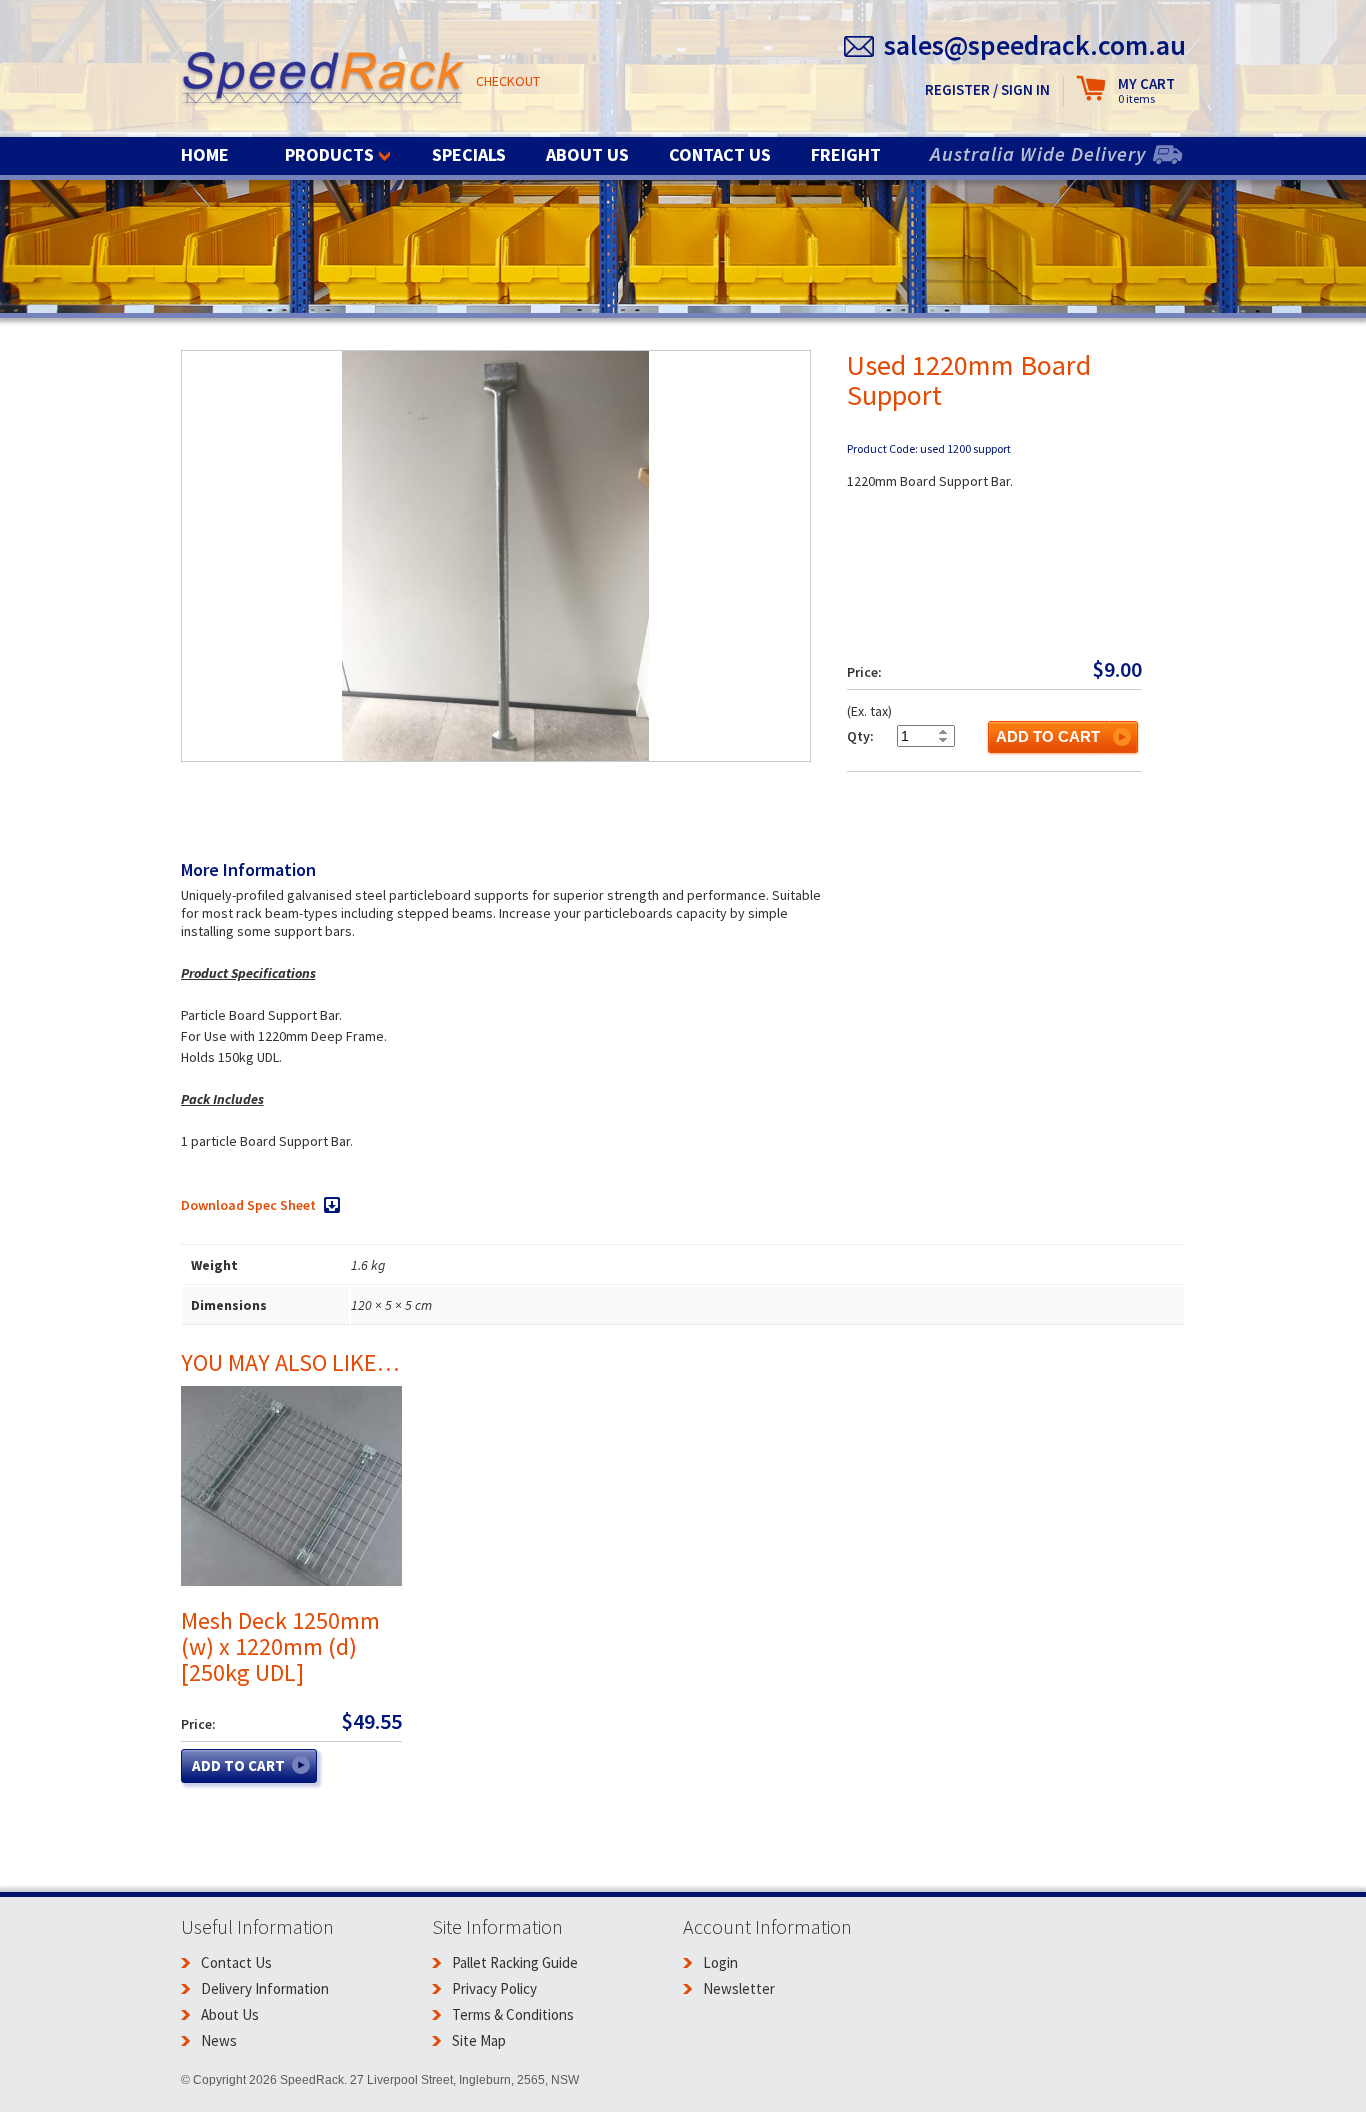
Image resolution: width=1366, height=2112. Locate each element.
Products (329, 154)
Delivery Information (265, 1988)
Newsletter (739, 1988)
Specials (469, 154)
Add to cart (1048, 736)
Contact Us (720, 154)
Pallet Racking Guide (515, 1962)
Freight (846, 154)
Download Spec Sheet (248, 1205)
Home (205, 154)
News (219, 2040)
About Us (587, 154)
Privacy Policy (494, 1988)
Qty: (860, 736)
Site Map (479, 2040)
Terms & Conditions (513, 2014)
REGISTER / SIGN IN (987, 89)
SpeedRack (323, 79)
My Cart (1146, 90)
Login (720, 1962)
